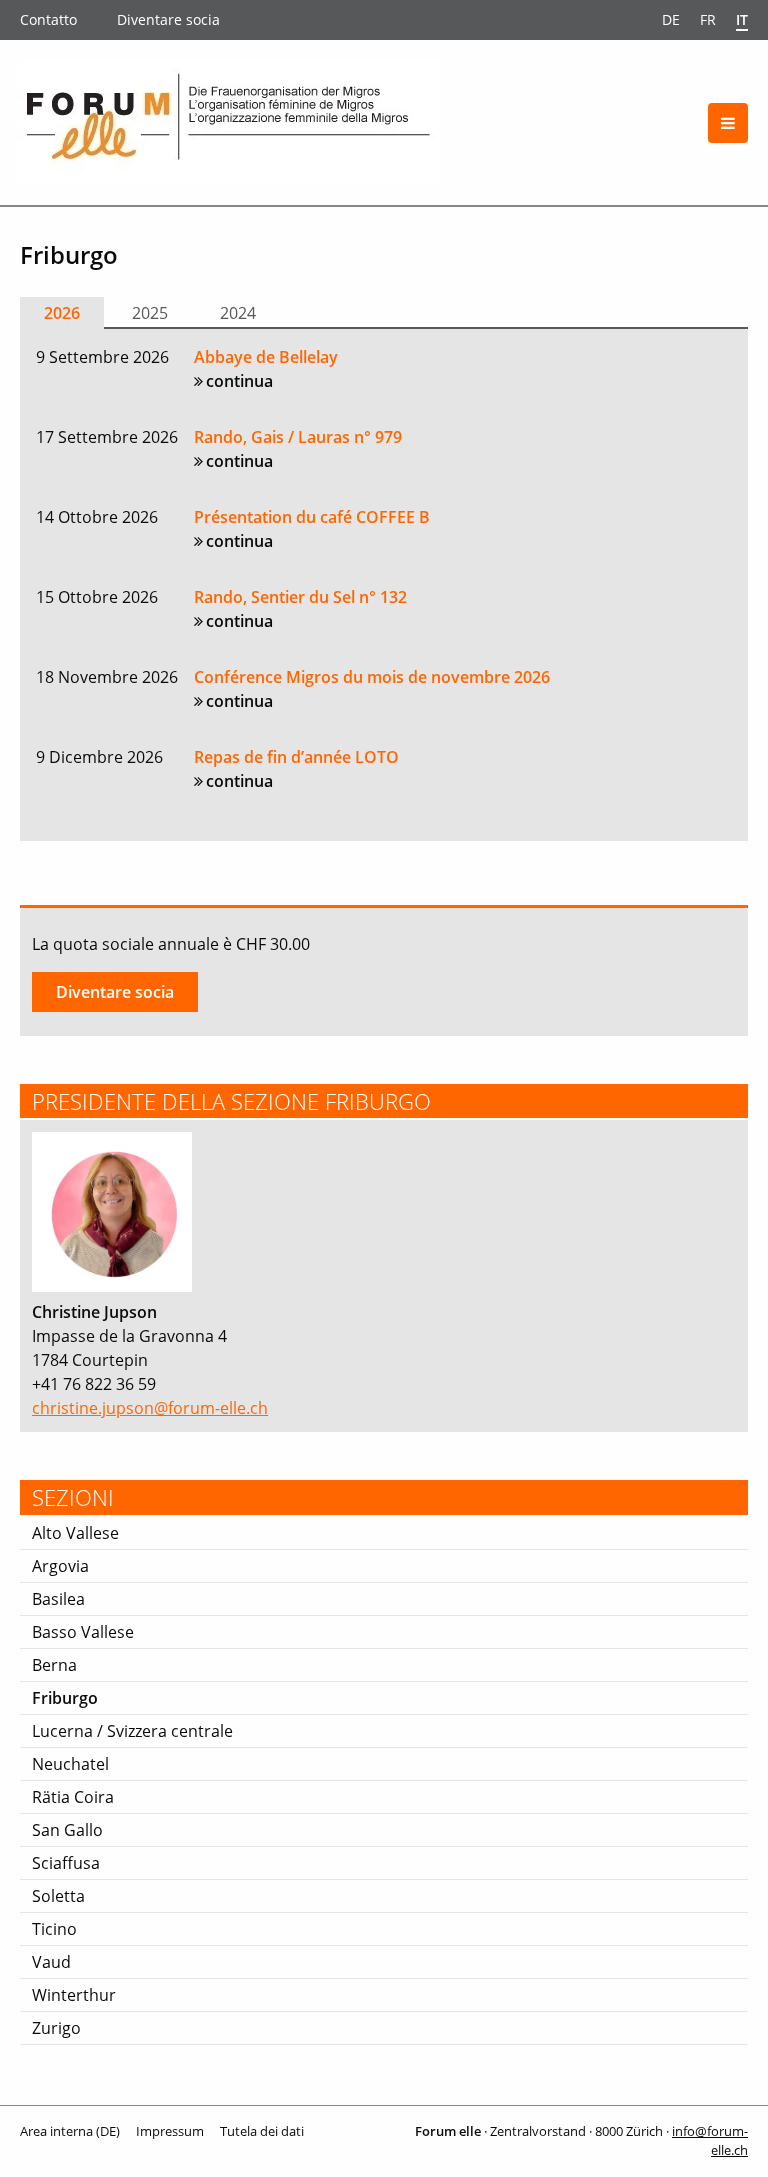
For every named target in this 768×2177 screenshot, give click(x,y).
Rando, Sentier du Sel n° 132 (300, 597)
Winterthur (74, 1995)
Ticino (54, 1929)
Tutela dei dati (262, 2131)
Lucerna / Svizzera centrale (132, 1731)
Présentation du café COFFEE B (312, 517)
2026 (62, 313)
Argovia (60, 1566)
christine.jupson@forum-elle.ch (150, 1408)
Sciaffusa (66, 1863)
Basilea (58, 1599)
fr (708, 19)
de (671, 19)
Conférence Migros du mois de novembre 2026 (372, 677)
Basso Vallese (83, 1632)
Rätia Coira (73, 1797)
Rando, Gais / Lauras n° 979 (298, 437)
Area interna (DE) (70, 2131)
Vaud (51, 1962)
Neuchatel (70, 1764)
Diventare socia (168, 19)
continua (239, 381)
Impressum (170, 2131)
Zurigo (56, 2028)
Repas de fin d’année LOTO (296, 757)
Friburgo (65, 1698)
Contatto (48, 19)
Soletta (58, 1896)
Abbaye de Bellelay (266, 357)
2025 (150, 313)
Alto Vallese (75, 1533)
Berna (54, 1665)
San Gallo (67, 1830)
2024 (238, 313)
